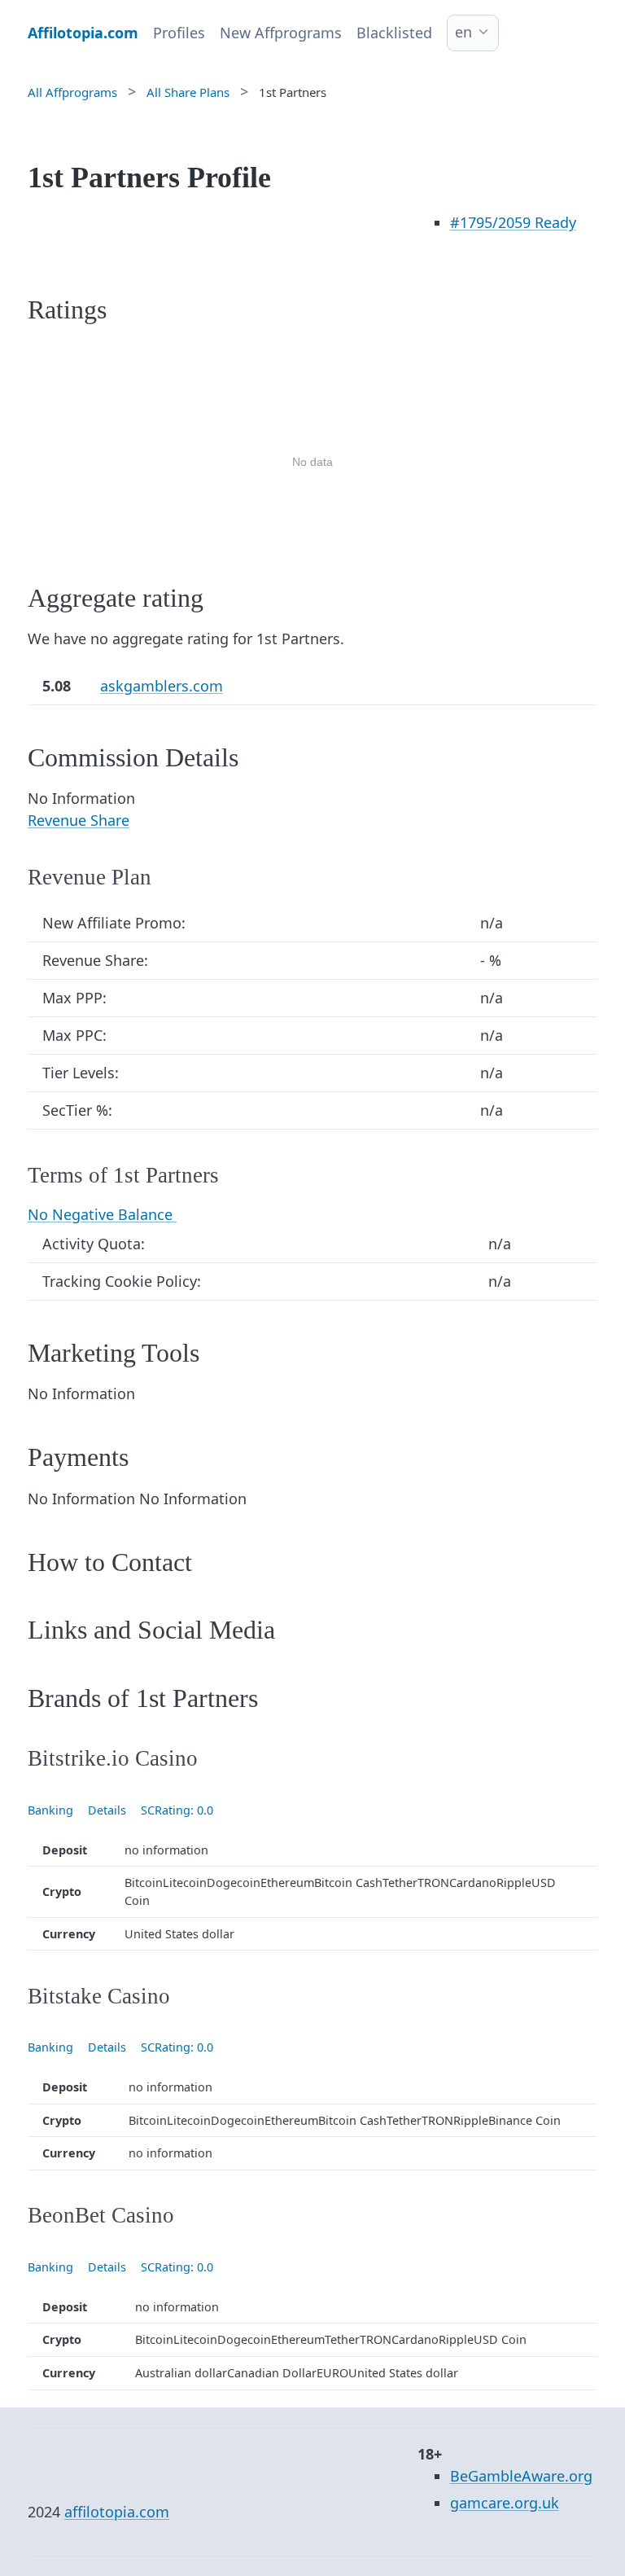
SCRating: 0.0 (177, 1810)
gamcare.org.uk (505, 2503)
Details (107, 1810)
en (463, 32)
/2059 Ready (513, 222)
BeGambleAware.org (521, 2476)
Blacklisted (394, 33)
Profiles (179, 33)
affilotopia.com (117, 2512)
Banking (50, 1810)
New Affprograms (281, 33)
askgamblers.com (162, 686)
